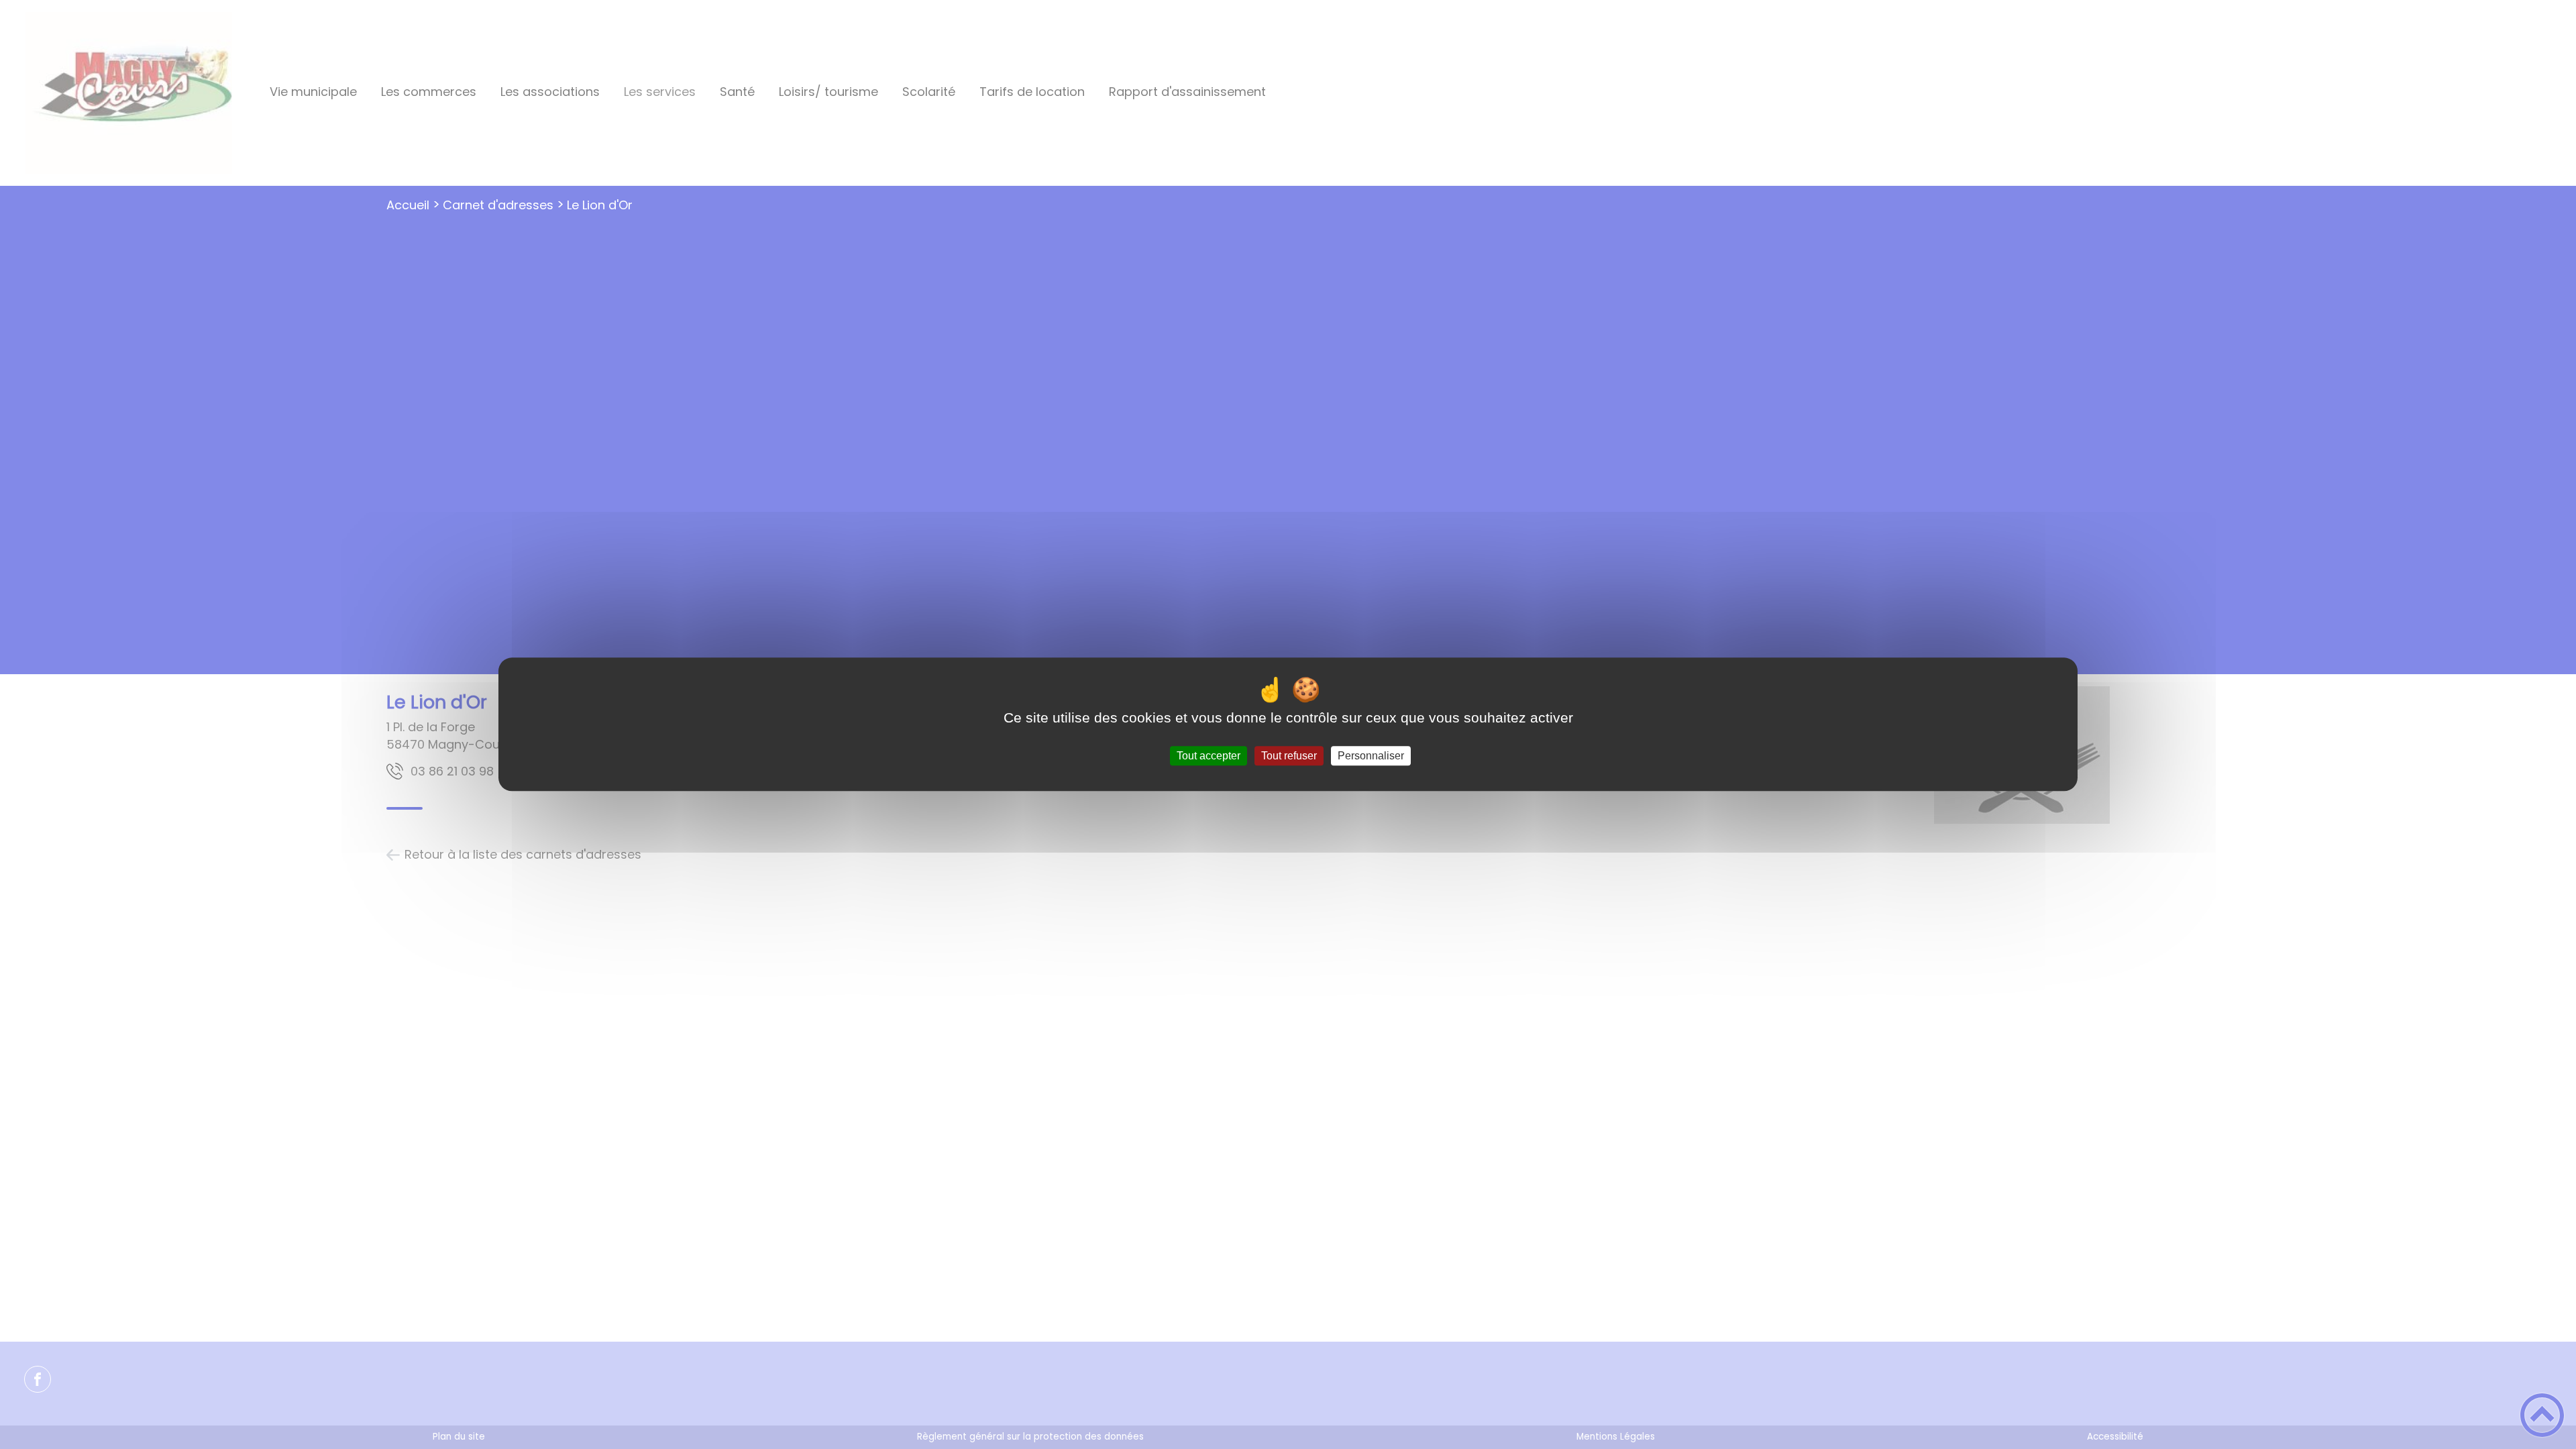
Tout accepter (1209, 756)
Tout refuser (1289, 756)
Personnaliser (1371, 756)
